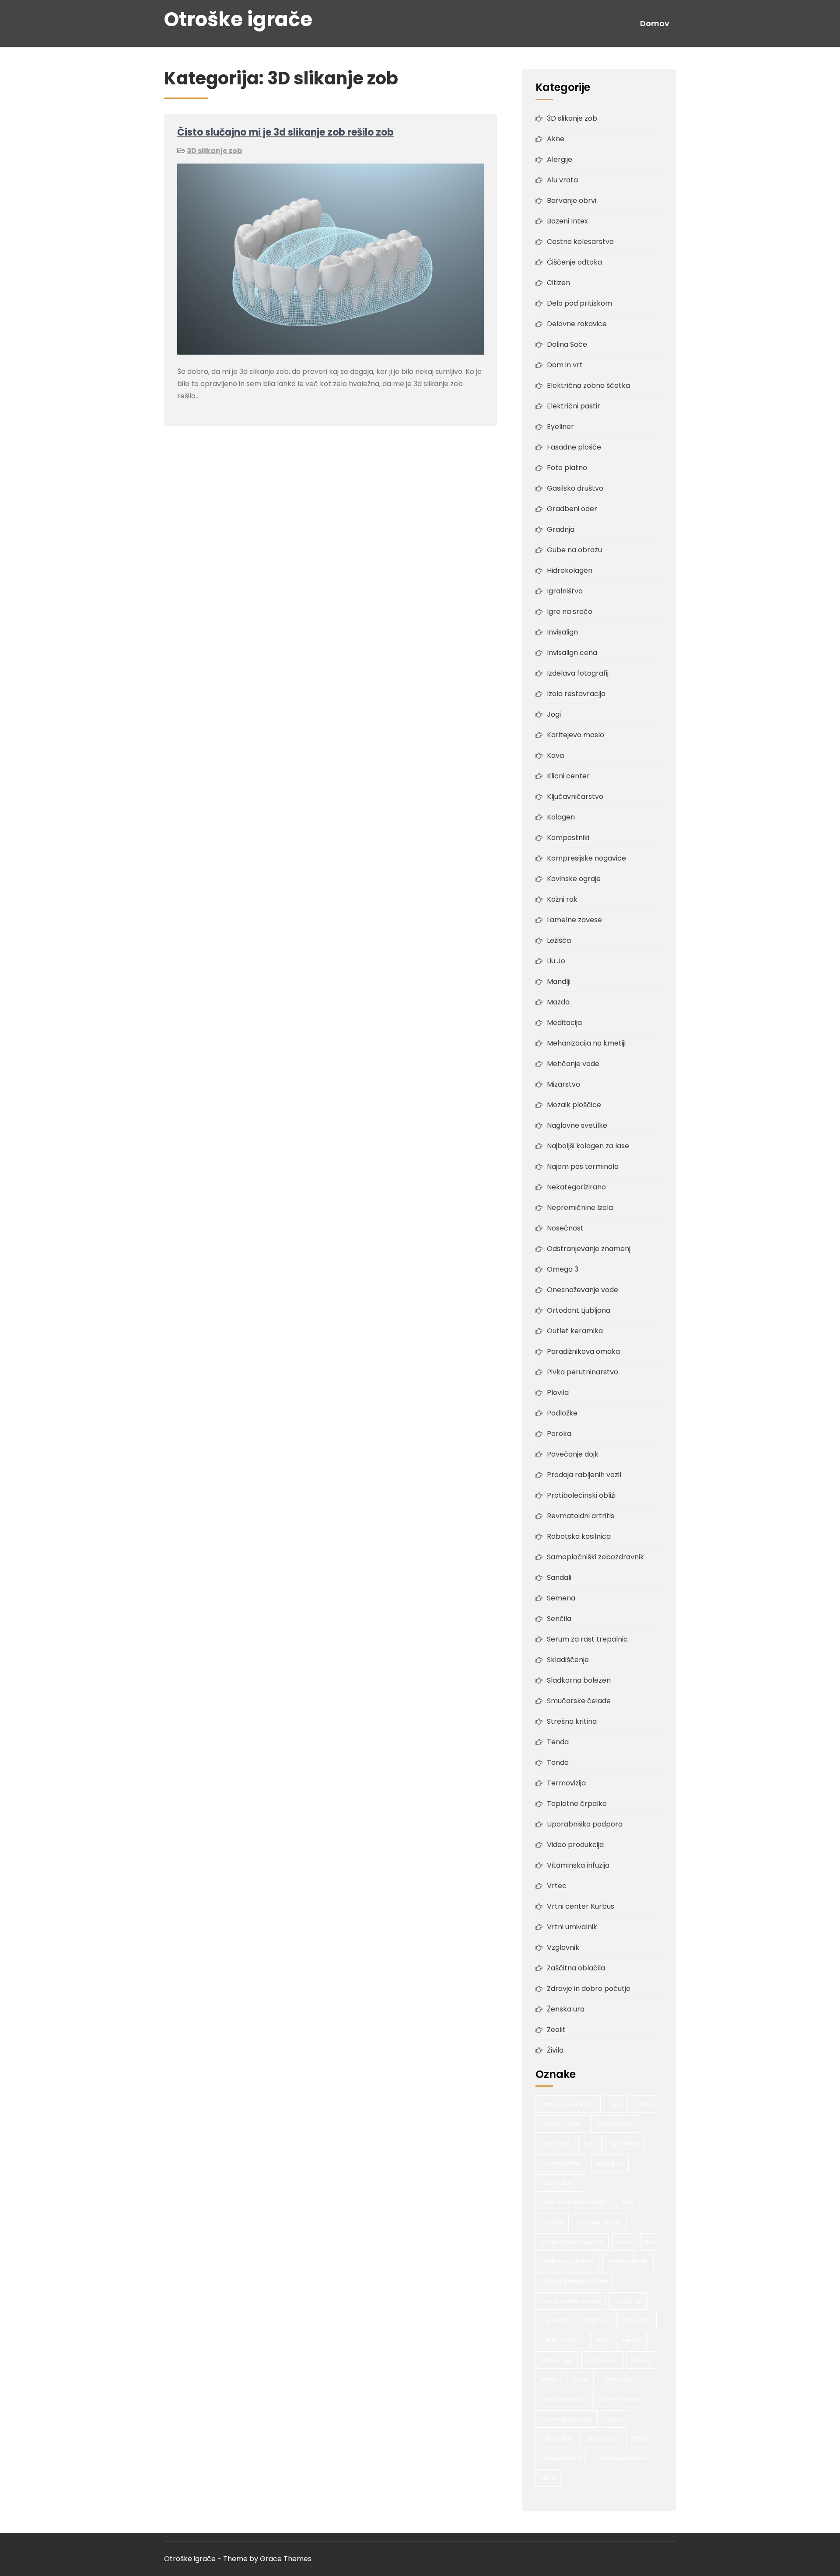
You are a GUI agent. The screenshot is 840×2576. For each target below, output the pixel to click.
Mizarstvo (563, 1084)
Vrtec (557, 1886)
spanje (641, 2360)
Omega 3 (563, 1269)
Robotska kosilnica (579, 1536)
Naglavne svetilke (577, 1125)
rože (601, 2340)
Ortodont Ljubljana (579, 1310)
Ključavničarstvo (575, 797)
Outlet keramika (575, 1331)
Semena (561, 1598)
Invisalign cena (572, 653)
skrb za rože (556, 2360)
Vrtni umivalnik (572, 1927)
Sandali (559, 1577)
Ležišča (559, 940)
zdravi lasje (601, 2438)
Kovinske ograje (574, 879)
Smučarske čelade (579, 1701)
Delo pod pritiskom (579, 303)
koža (624, 2242)
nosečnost (637, 2320)
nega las (596, 2320)
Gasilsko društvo (575, 488)
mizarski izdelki (628, 2261)
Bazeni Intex (567, 221)
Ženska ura (566, 2009)
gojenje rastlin (615, 2124)
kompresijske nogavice (572, 2242)
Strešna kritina (572, 1721)
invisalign (610, 2163)
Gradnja (561, 529)
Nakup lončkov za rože (570, 2301)
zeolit (548, 2478)
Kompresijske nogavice (586, 858)
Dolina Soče (567, 344)
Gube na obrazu (574, 550)
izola (628, 2202)
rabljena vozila (561, 2340)
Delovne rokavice (577, 324)
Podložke (562, 1413)
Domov (655, 24)
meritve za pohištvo (567, 2261)
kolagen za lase (600, 2222)
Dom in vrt (565, 365)
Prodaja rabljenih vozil (584, 1475)
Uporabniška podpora (585, 1824)
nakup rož (628, 2301)
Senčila (559, 1619)
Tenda (558, 1742)
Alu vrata (562, 180)
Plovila (558, 1393)
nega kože (555, 2320)
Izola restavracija (576, 694)
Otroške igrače (238, 19)
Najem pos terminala (583, 1166)
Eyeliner (560, 427)
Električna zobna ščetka (588, 385)
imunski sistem (561, 2163)
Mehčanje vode (573, 1064)
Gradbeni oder (572, 509)
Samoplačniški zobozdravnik (595, 1557)
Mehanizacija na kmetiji (586, 1043)
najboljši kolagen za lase (574, 2281)
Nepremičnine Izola (580, 1208)
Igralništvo (565, 591)
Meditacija (564, 1023)
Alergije (560, 159)
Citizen (558, 283)
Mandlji (559, 981)
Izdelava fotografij (578, 673)
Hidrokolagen (570, 570)
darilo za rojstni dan (568, 2104)
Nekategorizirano (576, 1187)
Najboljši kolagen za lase (588, 1146)
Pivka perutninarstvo (583, 1372)
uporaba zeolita (562, 2399)
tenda (549, 2379)
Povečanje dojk (573, 1454)
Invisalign (562, 632)
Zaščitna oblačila (576, 1968)
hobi (590, 2143)
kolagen (552, 2222)
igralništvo (625, 2143)
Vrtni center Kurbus (581, 1906)
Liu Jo (556, 961)
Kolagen (561, 817)
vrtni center (556, 2438)
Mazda (558, 1002)
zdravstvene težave (621, 2458)
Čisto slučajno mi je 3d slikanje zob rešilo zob (285, 132)
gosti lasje (555, 2143)
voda (614, 2419)
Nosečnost (565, 1228)
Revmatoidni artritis (581, 1516)
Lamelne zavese (574, 920)
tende (580, 2379)
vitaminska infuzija (567, 2419)
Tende (558, 1762)
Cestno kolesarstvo (580, 242)
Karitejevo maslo (576, 735)
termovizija (618, 2379)
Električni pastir (574, 406)
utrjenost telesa (619, 2399)
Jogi (554, 714)
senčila (631, 2340)
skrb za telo (602, 2360)
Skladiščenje (568, 1660)
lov (650, 2242)
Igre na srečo (570, 612)
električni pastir (561, 2124)
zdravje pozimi (561, 2458)
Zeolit (556, 2030)
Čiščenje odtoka (574, 262)
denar (646, 2104)
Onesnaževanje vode (583, 1290)
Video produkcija (575, 1845)
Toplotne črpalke (577, 1804)
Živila (555, 2050)
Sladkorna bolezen (579, 1680)
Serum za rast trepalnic (587, 1639)
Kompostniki (568, 838)
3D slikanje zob (214, 151)
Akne (556, 139)
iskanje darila (559, 2183)
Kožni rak (562, 899)
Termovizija (566, 1783)
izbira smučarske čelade (574, 2202)
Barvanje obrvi (572, 200)
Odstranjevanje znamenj (589, 1249)
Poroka (559, 1434)
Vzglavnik (563, 1947)
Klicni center (568, 776)
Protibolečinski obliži (581, 1495)
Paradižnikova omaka (583, 1351)
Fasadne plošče (574, 447)
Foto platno (567, 468)
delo (616, 2104)
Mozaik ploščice (574, 1105)
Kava (555, 755)
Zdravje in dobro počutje (589, 1989)
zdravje (642, 2438)
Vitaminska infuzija (578, 1865)
